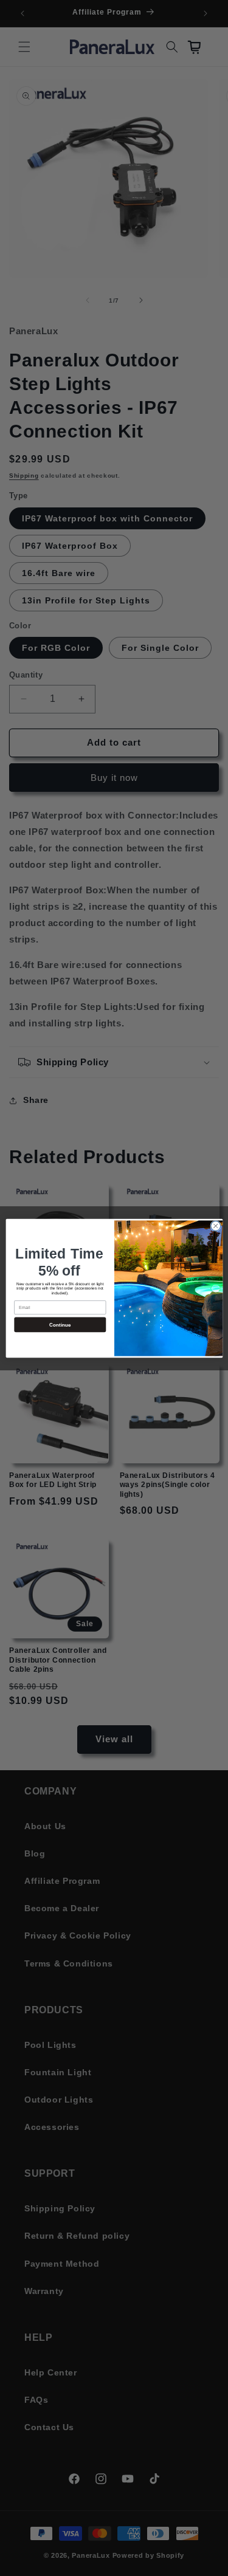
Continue (60, 1324)
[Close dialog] (215, 1226)
